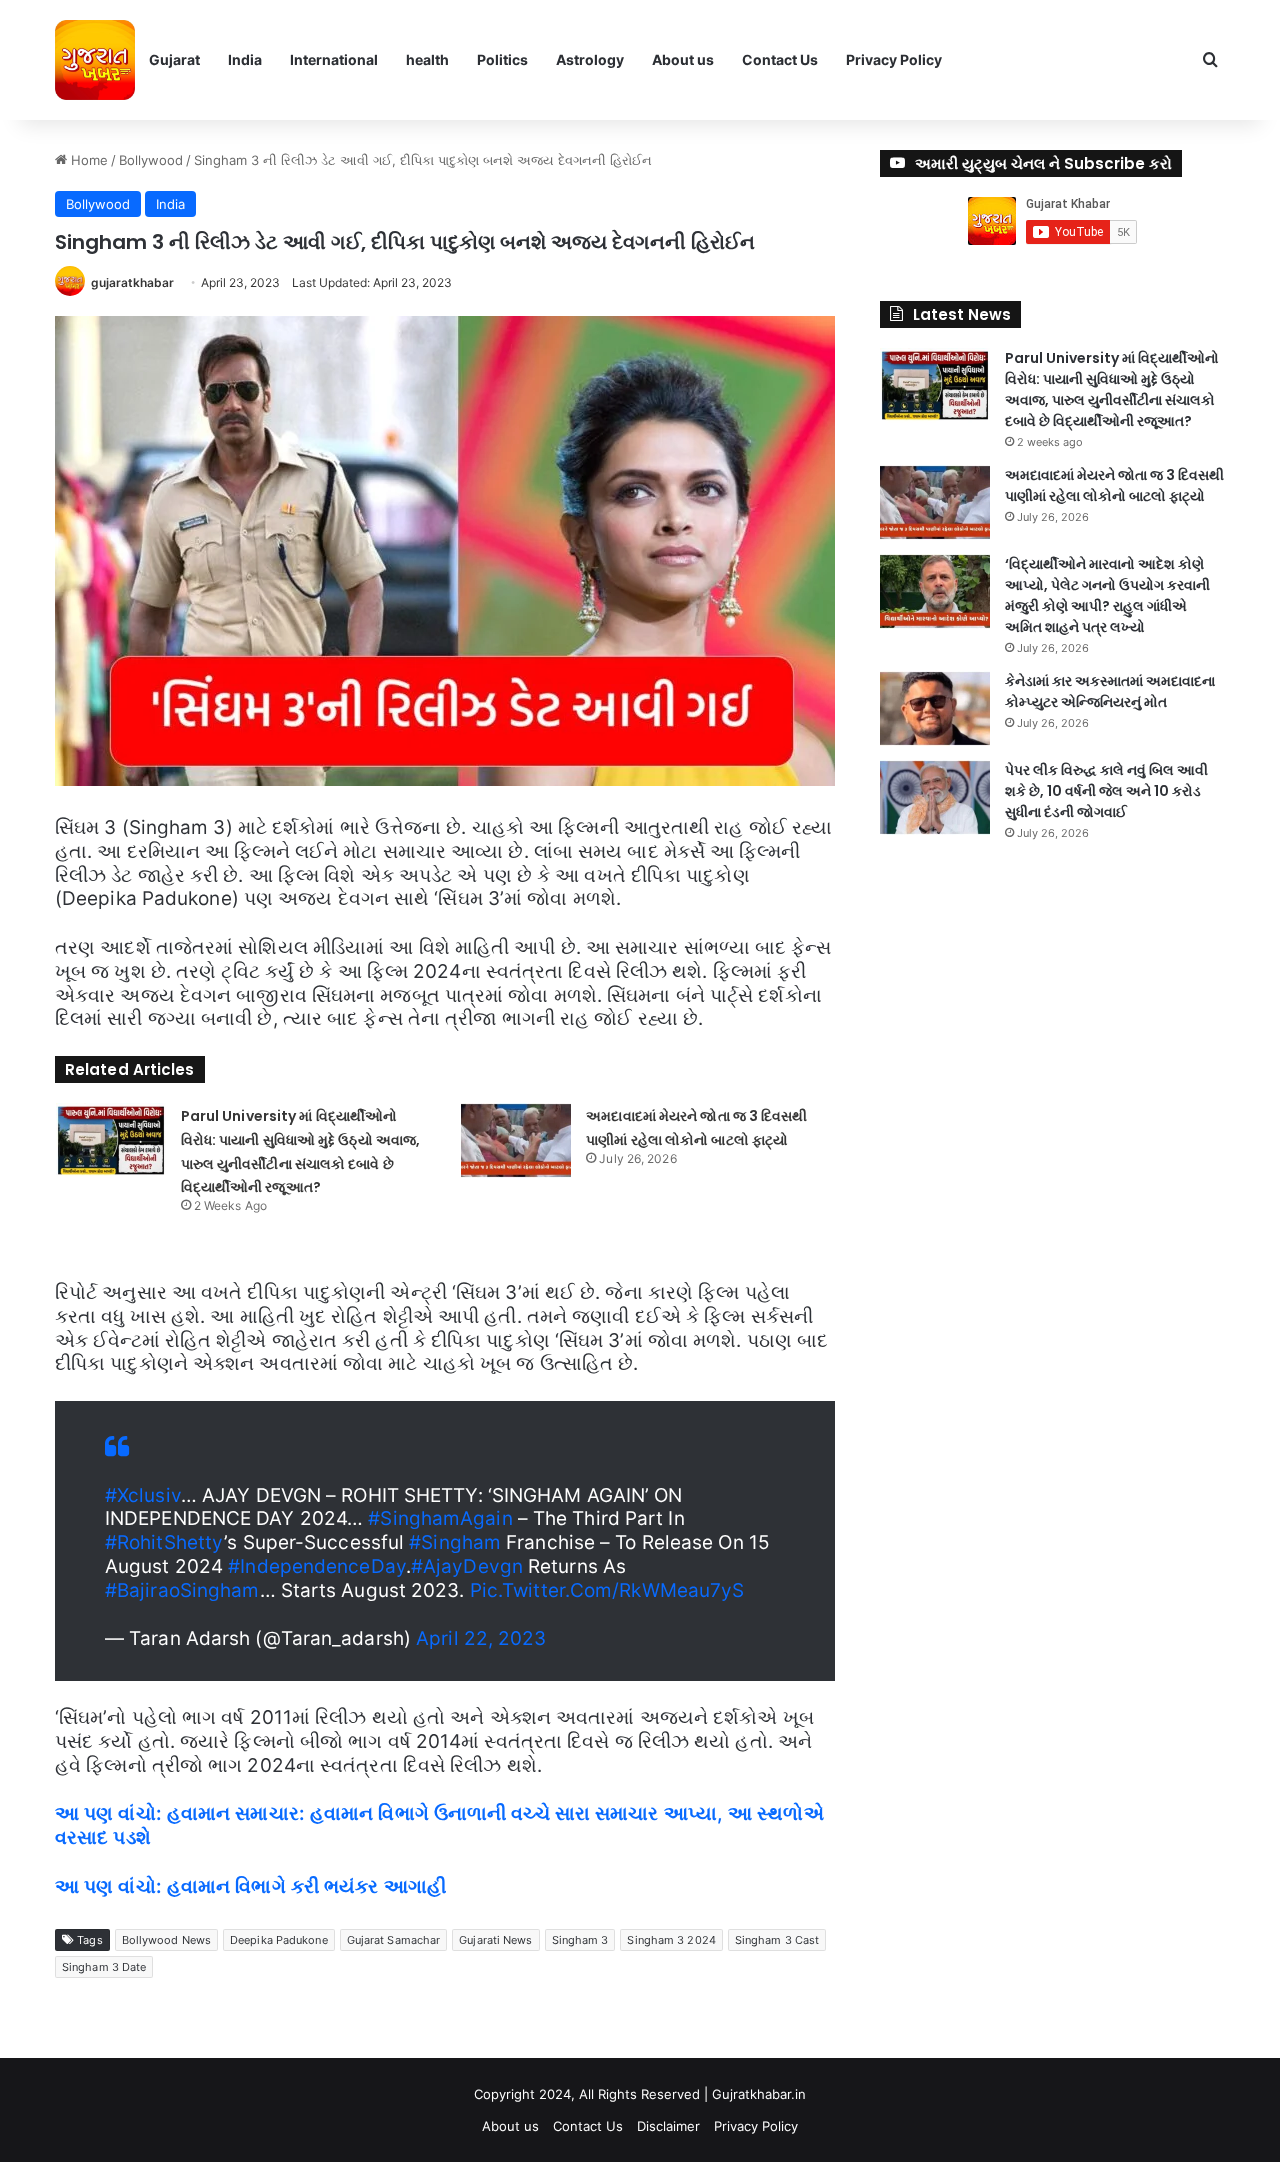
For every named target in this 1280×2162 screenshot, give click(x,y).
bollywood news (166, 1940)
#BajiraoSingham (182, 1590)
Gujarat (174, 59)
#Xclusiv (143, 1495)
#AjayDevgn (467, 1566)
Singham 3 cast (777, 1940)
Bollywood (151, 160)
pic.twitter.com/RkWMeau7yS (607, 1590)
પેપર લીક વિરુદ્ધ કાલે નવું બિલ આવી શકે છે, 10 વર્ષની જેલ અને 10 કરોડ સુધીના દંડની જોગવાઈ (1106, 791)
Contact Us (780, 59)
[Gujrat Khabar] (95, 60)
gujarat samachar (394, 1940)
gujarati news (495, 1940)
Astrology (590, 59)
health (427, 59)
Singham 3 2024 (671, 1940)
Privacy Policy (894, 59)
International (334, 59)
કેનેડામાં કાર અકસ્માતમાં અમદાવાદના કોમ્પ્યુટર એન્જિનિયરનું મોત (1110, 691)
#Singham (455, 1542)
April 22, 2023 (481, 1638)
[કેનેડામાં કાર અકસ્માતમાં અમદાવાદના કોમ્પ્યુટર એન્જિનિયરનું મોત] (935, 708)
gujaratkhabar (132, 282)
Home (87, 160)
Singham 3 (580, 1940)
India (245, 59)
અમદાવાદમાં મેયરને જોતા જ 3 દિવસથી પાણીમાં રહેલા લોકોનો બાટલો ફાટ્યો (1114, 485)
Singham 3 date (104, 1967)
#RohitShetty (164, 1542)
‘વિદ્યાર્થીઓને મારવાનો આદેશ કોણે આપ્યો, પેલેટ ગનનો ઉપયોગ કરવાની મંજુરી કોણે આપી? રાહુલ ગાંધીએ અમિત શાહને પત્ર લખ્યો (1107, 595)
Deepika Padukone (279, 1940)
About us (683, 59)
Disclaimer (668, 2126)
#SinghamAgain (440, 1518)
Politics (502, 59)
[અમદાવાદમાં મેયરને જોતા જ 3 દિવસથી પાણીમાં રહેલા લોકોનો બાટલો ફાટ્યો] (516, 1140)
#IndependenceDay (317, 1566)
